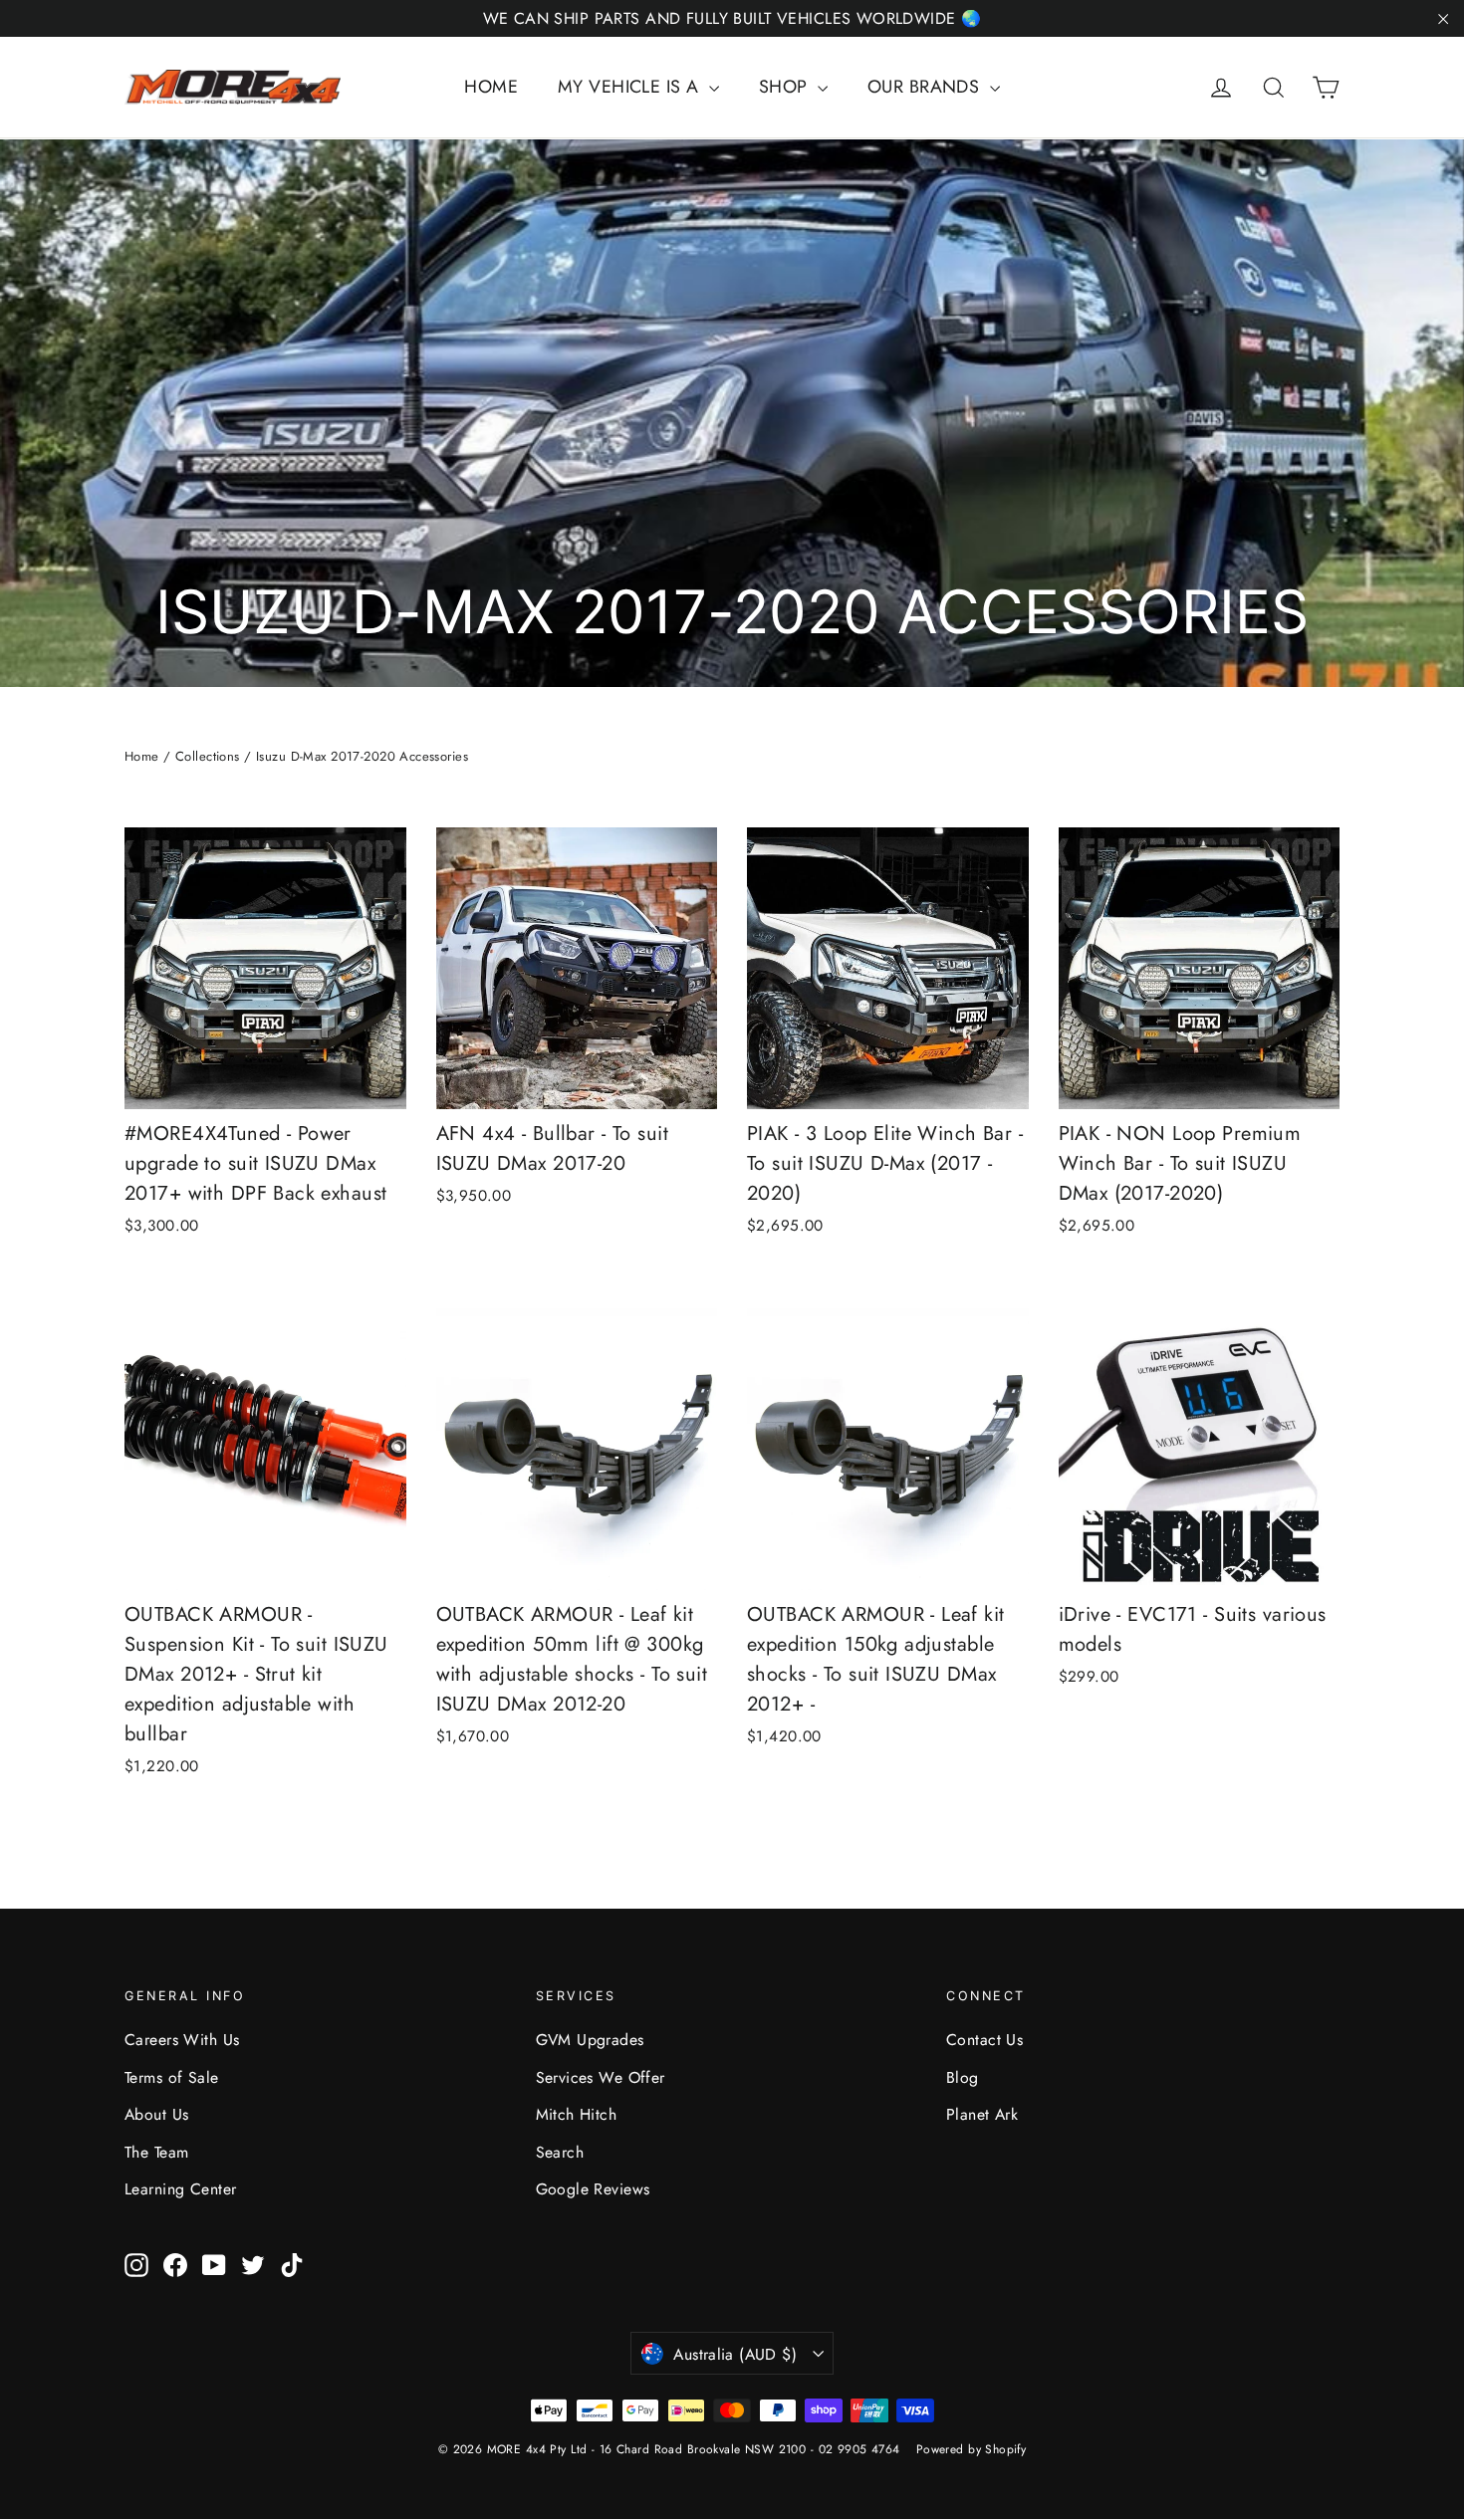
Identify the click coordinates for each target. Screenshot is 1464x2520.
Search (560, 2152)
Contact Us (984, 2040)
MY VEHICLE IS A (631, 87)
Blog (963, 2077)
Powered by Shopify (972, 2449)
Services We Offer (601, 2077)
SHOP (786, 87)
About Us (156, 2114)
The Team (156, 2152)
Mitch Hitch (577, 2114)
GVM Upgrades (590, 2040)
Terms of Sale (172, 2077)
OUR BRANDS (926, 87)
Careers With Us (182, 2040)
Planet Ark (982, 2114)
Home (142, 756)
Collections (208, 756)
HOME (491, 87)
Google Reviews (593, 2189)
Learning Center (180, 2189)
